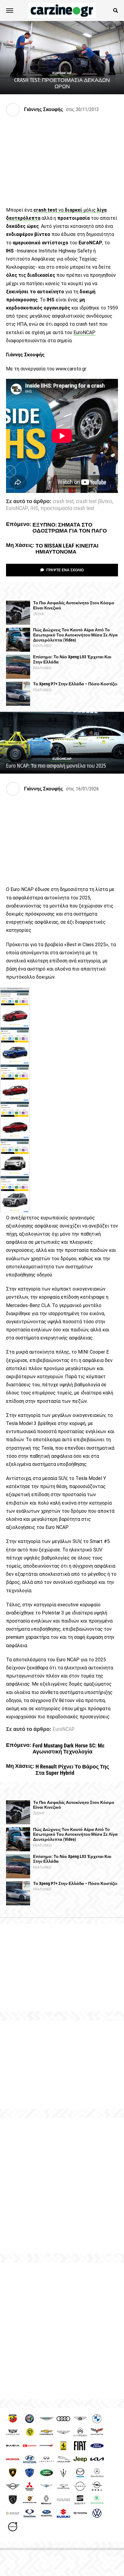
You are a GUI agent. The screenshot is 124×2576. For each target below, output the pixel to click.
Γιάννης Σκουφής (43, 109)
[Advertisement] (62, 2186)
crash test (63, 502)
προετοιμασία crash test (67, 509)
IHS (34, 509)
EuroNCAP (84, 332)
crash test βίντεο (94, 502)
